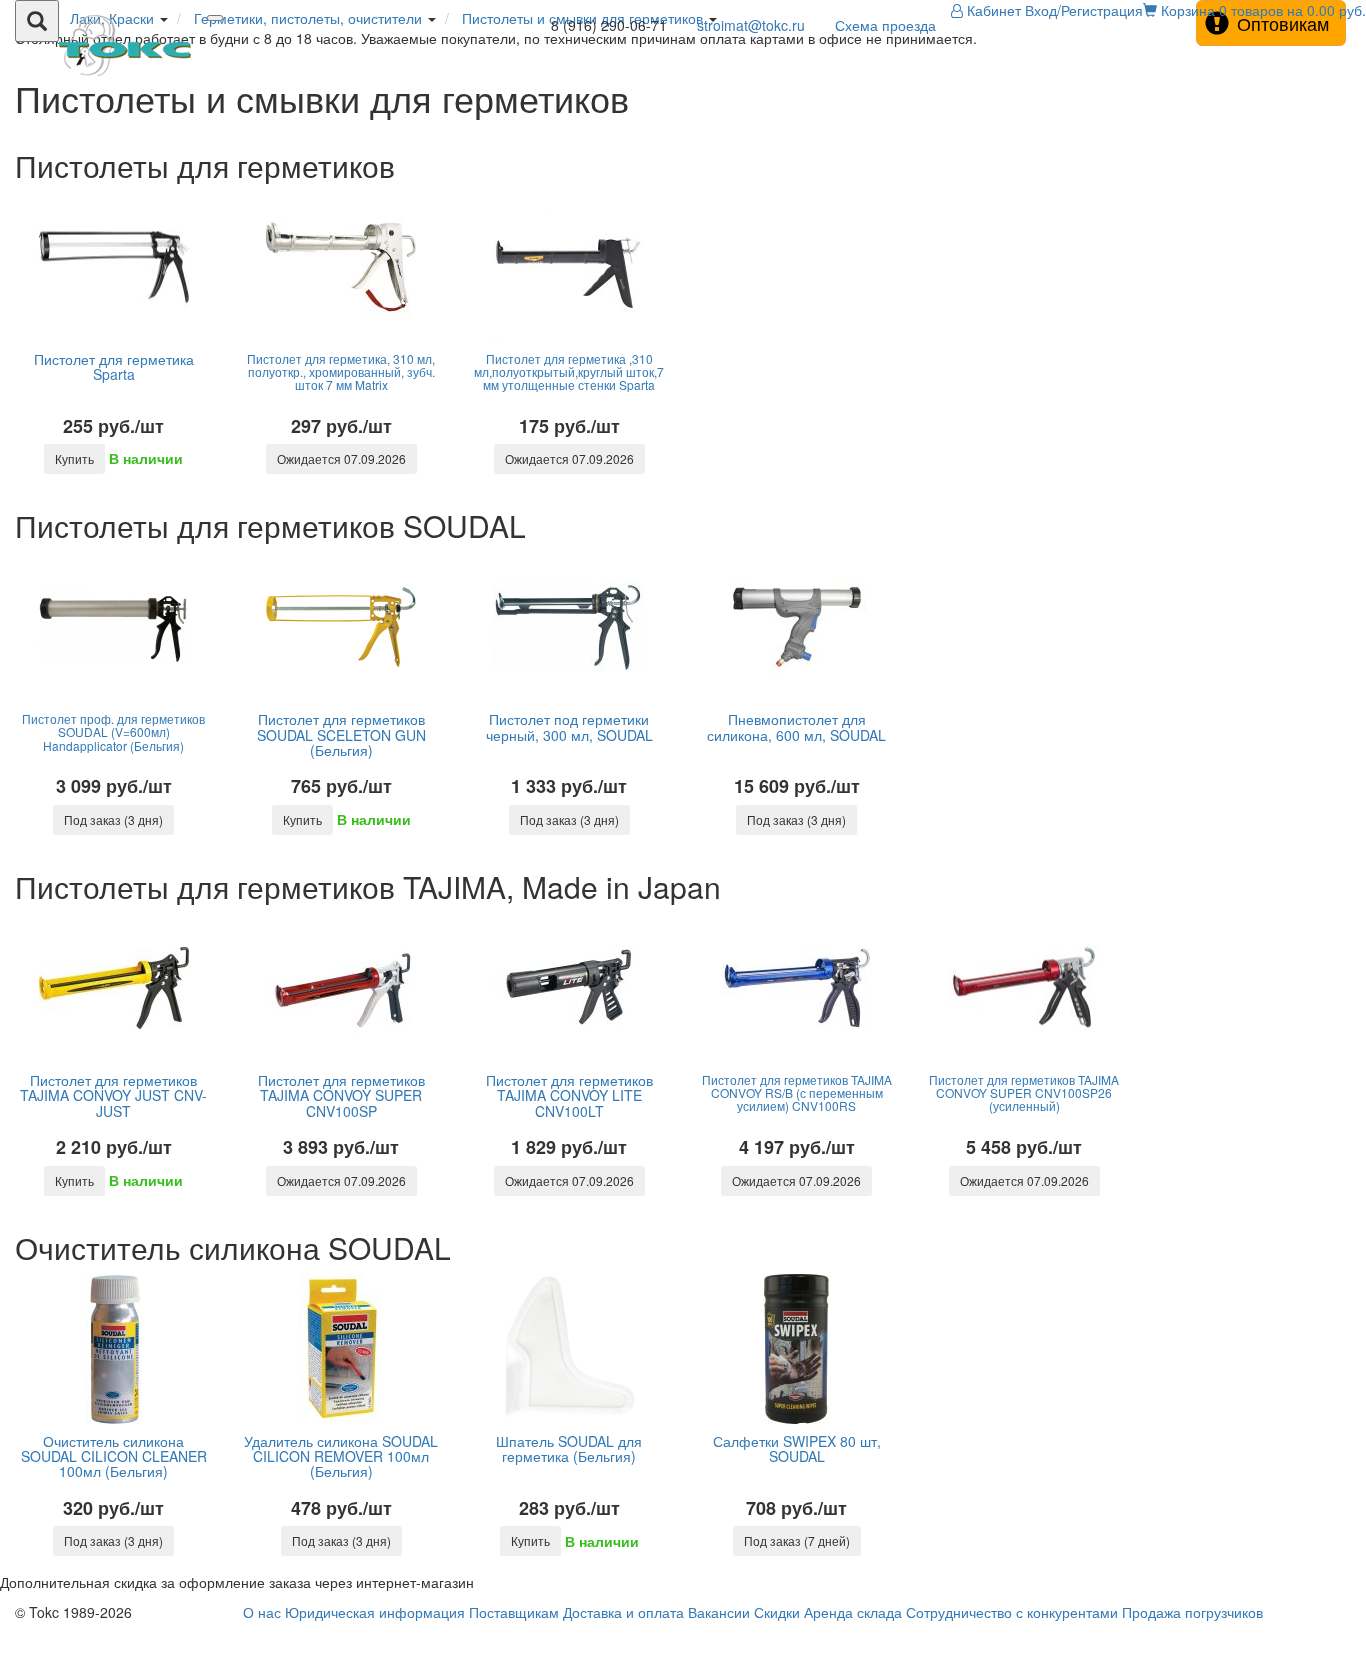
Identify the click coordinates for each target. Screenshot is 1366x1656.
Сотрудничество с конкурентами (1012, 1612)
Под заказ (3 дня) (113, 819)
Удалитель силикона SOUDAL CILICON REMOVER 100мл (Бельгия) (341, 1456)
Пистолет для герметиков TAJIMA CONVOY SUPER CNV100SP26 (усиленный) (1024, 1092)
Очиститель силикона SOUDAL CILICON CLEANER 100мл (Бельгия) (114, 1456)
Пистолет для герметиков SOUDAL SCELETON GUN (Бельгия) (341, 734)
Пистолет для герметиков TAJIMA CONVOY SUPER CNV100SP (341, 1095)
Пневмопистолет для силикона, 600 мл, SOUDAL (796, 726)
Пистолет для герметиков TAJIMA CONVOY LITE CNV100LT (569, 1095)
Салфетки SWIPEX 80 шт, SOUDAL (797, 1448)
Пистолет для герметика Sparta (114, 366)
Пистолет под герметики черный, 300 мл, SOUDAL (569, 726)
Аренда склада (853, 1612)
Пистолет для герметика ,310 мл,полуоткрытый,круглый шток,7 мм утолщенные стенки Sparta (569, 371)
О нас (262, 1612)
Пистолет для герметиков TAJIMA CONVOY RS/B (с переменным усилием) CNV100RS (797, 1092)
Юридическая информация (375, 1612)
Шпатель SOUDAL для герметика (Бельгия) (569, 1448)
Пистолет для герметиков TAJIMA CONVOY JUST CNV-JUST (113, 1095)
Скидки (777, 1612)
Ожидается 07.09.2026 (341, 458)
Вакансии (719, 1612)
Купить (74, 458)
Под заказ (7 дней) (797, 1540)
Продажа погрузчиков (1192, 1612)
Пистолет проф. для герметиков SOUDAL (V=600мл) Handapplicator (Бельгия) (113, 731)
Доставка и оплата (623, 1612)
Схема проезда (885, 25)
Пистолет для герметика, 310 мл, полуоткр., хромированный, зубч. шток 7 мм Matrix (341, 371)
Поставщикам (514, 1612)
